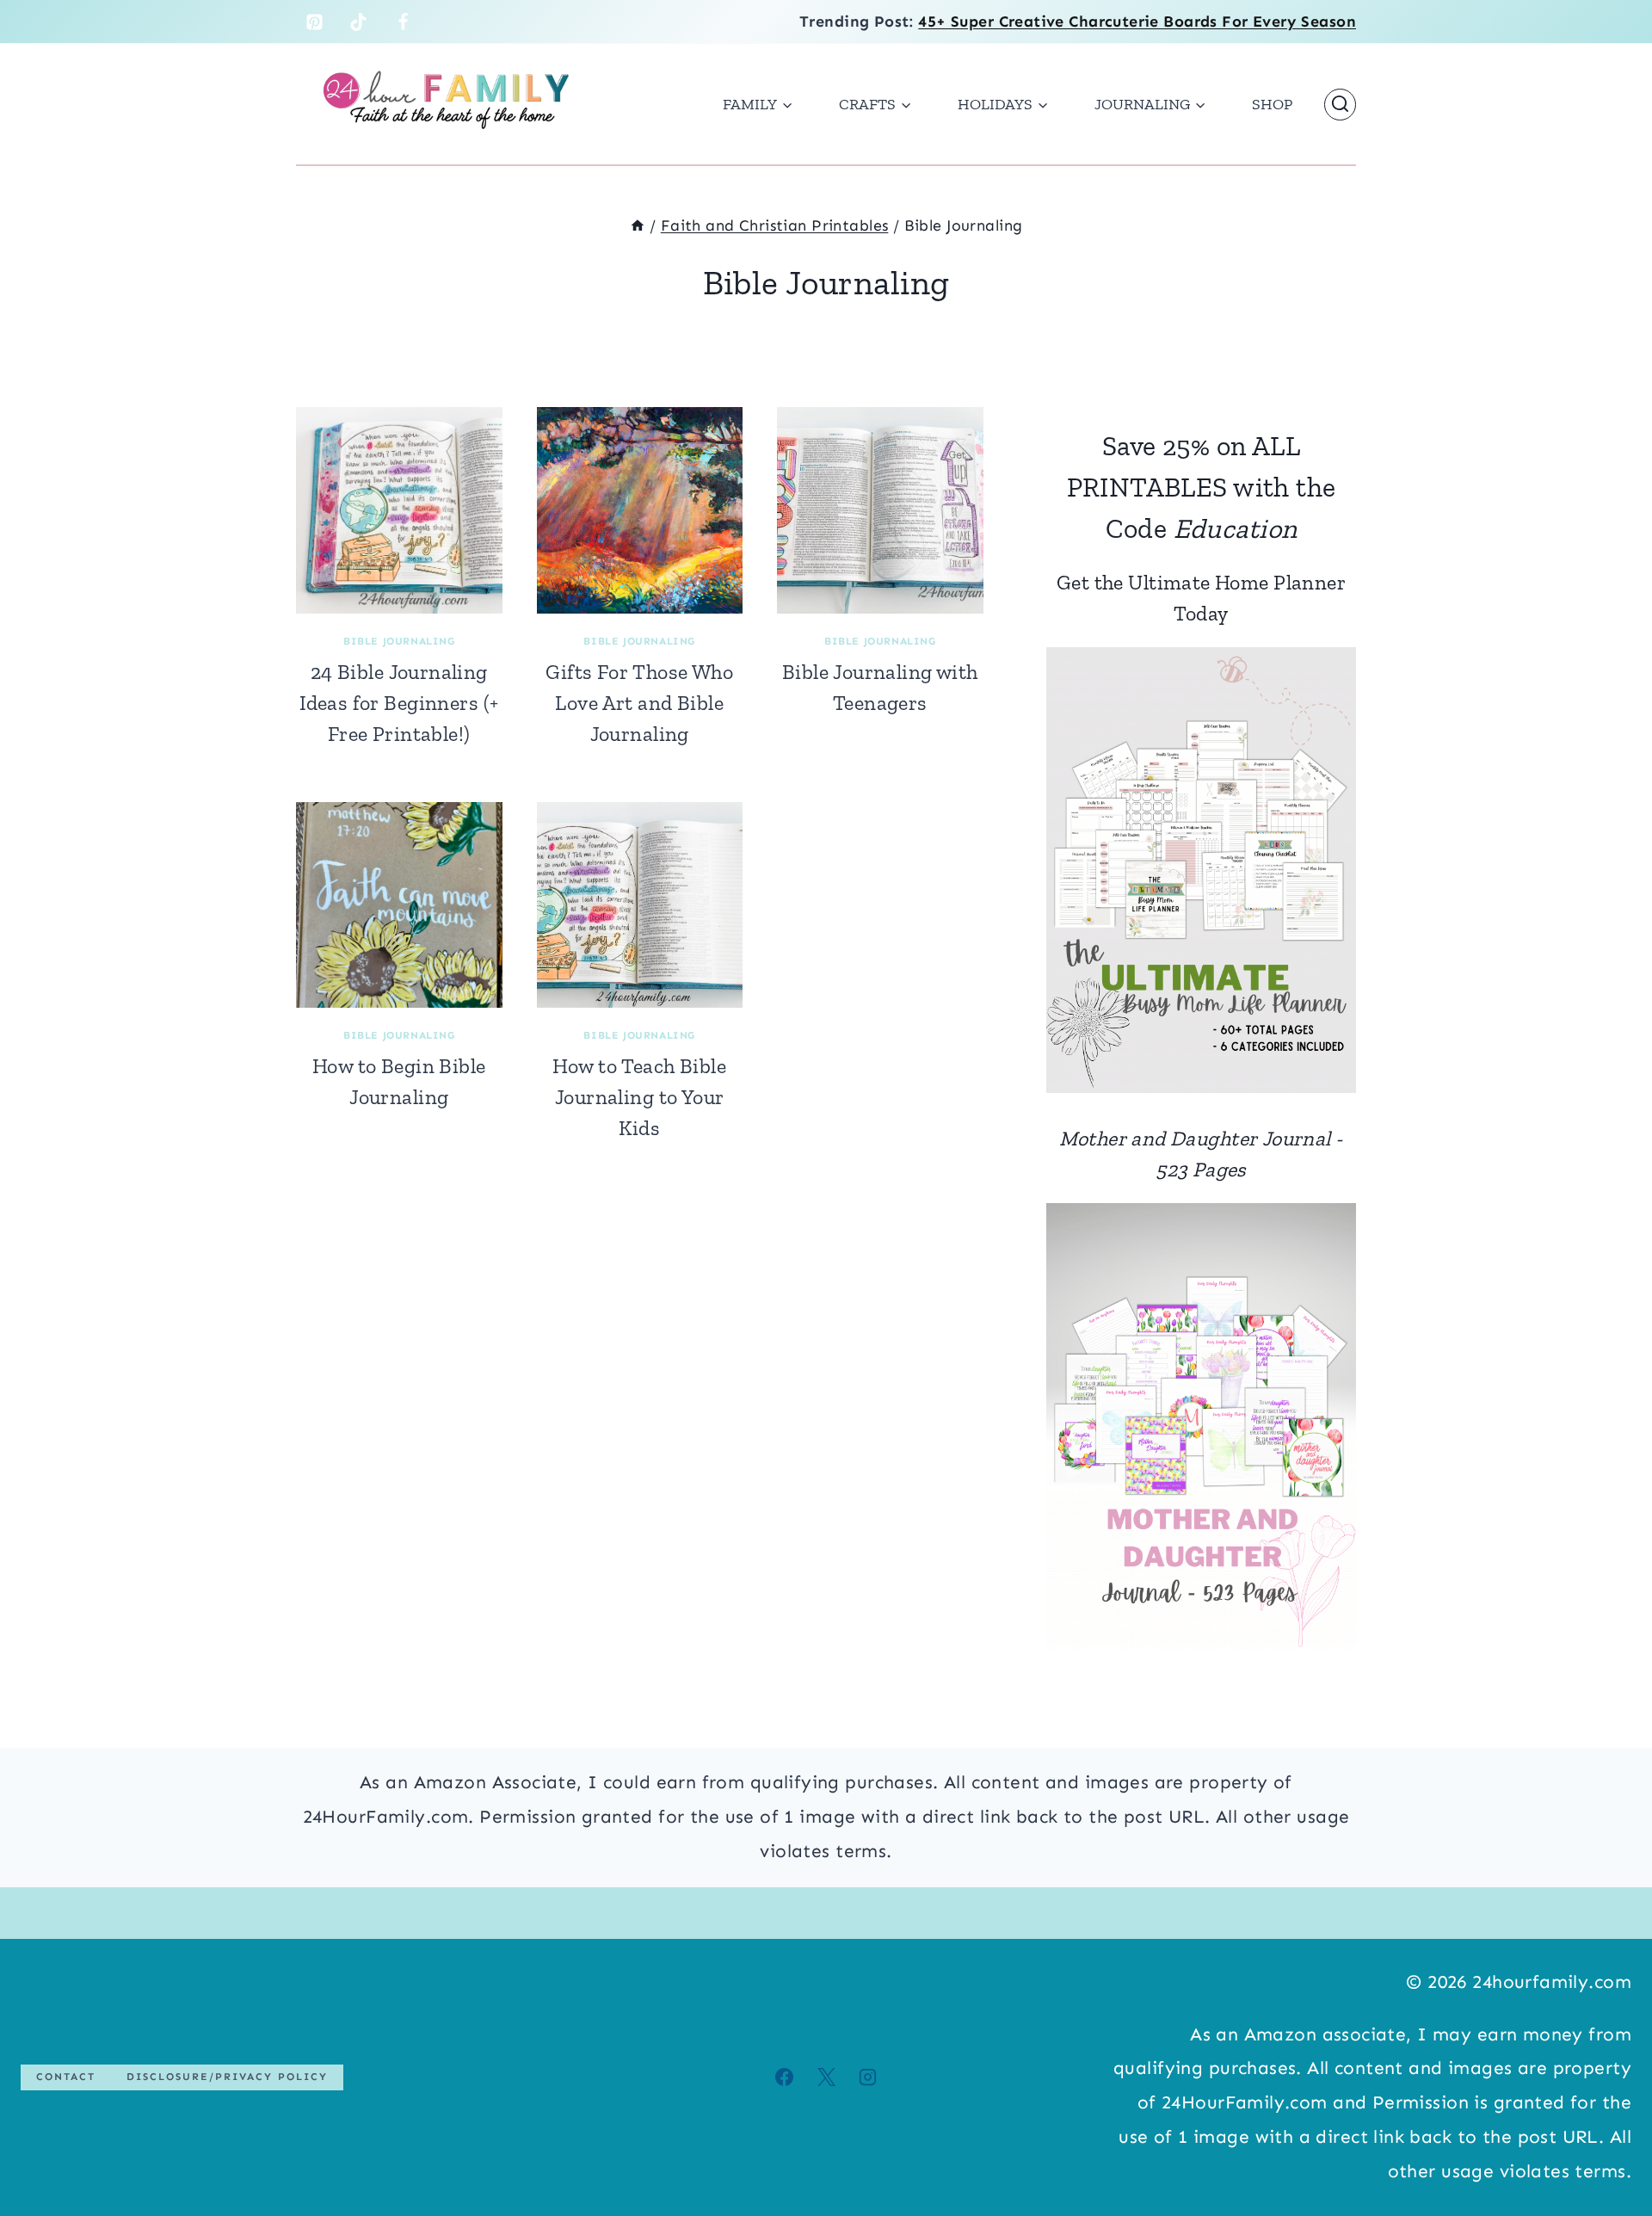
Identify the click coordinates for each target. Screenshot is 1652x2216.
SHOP (1272, 104)
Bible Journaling (399, 641)
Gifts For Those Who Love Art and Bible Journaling (639, 703)
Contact (66, 2077)
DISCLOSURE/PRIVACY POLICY (227, 2077)
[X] (826, 2077)
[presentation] (399, 510)
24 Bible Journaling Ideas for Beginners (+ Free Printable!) (399, 703)
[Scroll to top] (1608, 2146)
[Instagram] (867, 2077)
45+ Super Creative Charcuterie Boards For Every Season (1137, 22)
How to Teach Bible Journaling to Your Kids (639, 1097)
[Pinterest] (314, 22)
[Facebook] (404, 22)
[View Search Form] (1340, 105)
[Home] (638, 225)
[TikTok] (359, 22)
